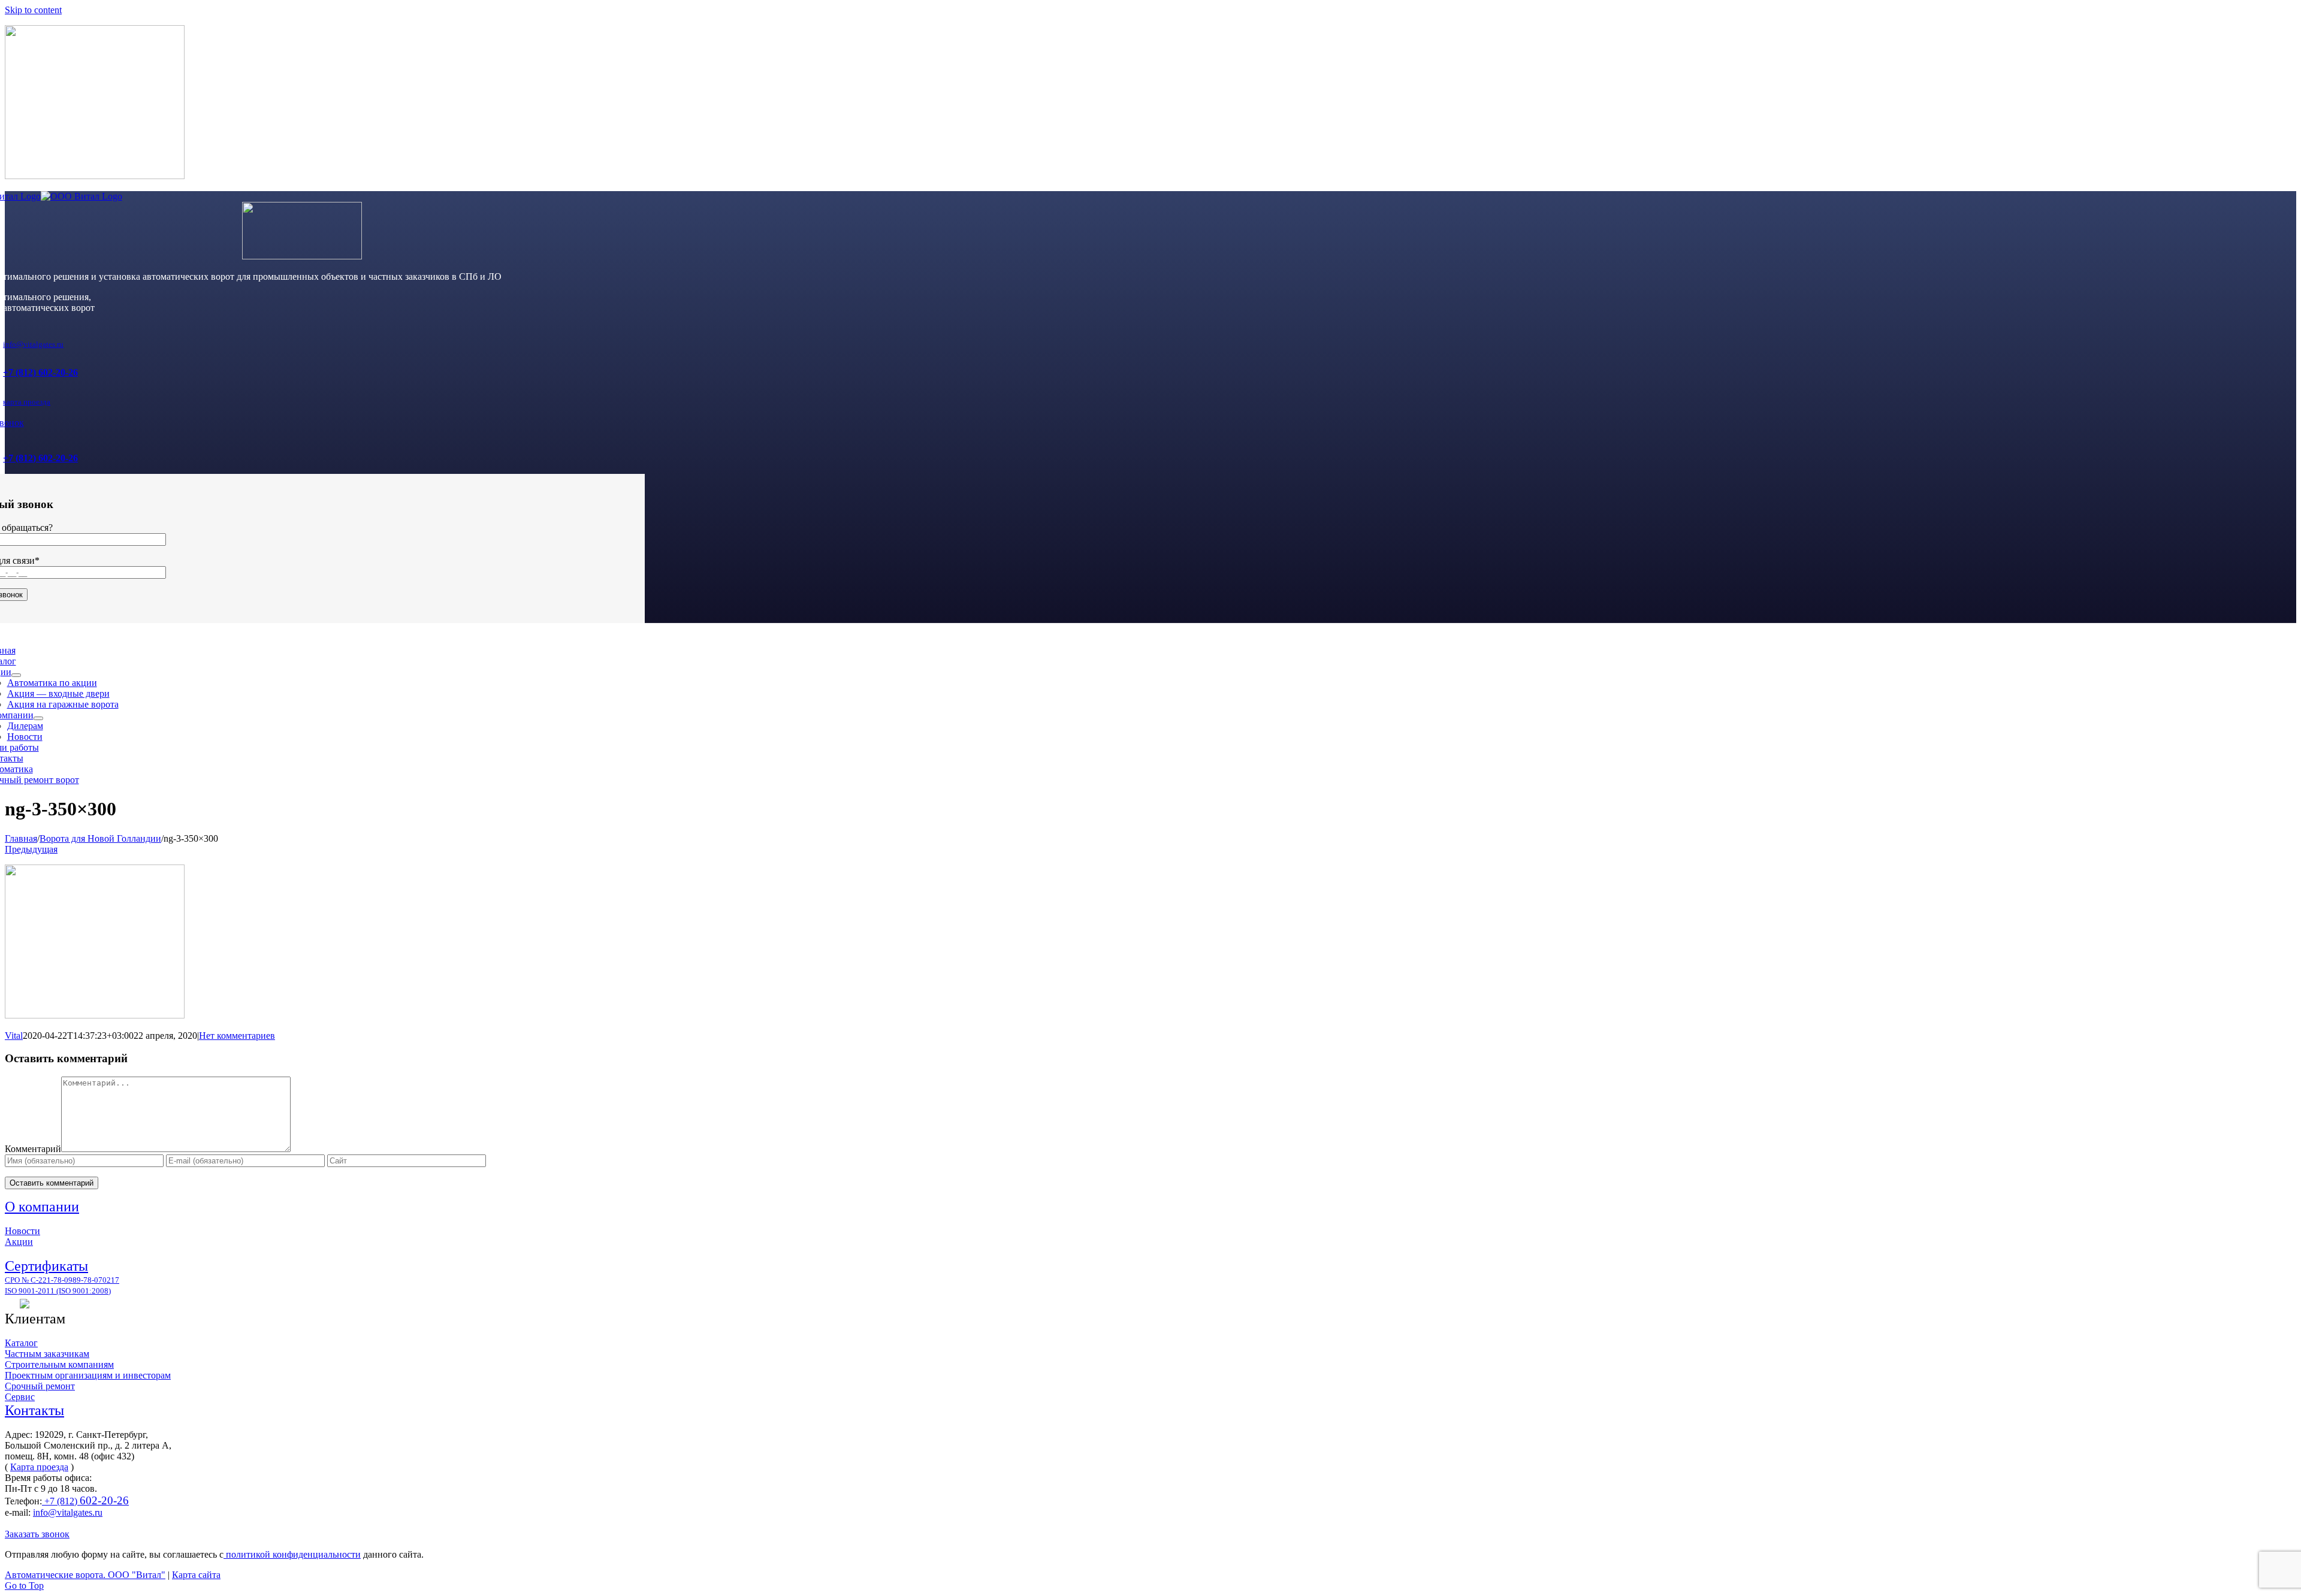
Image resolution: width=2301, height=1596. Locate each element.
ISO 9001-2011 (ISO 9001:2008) (58, 1291)
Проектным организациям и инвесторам (88, 1375)
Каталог (21, 1343)
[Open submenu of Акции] (16, 675)
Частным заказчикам (47, 1354)
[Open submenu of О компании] (38, 718)
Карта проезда (39, 1467)
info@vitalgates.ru (33, 344)
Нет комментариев (237, 1036)
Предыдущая (31, 849)
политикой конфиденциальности (292, 1554)
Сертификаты (46, 1266)
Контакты (34, 1410)
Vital (14, 1036)
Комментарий (33, 1149)
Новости (22, 1231)
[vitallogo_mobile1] (302, 256)
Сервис (20, 1397)
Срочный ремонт (40, 1386)
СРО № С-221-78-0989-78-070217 (62, 1280)
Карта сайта (196, 1575)
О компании (42, 1207)
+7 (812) (85, 1501)
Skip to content (33, 10)
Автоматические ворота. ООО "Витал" (85, 1575)
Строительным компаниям (59, 1364)
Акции (19, 1242)
